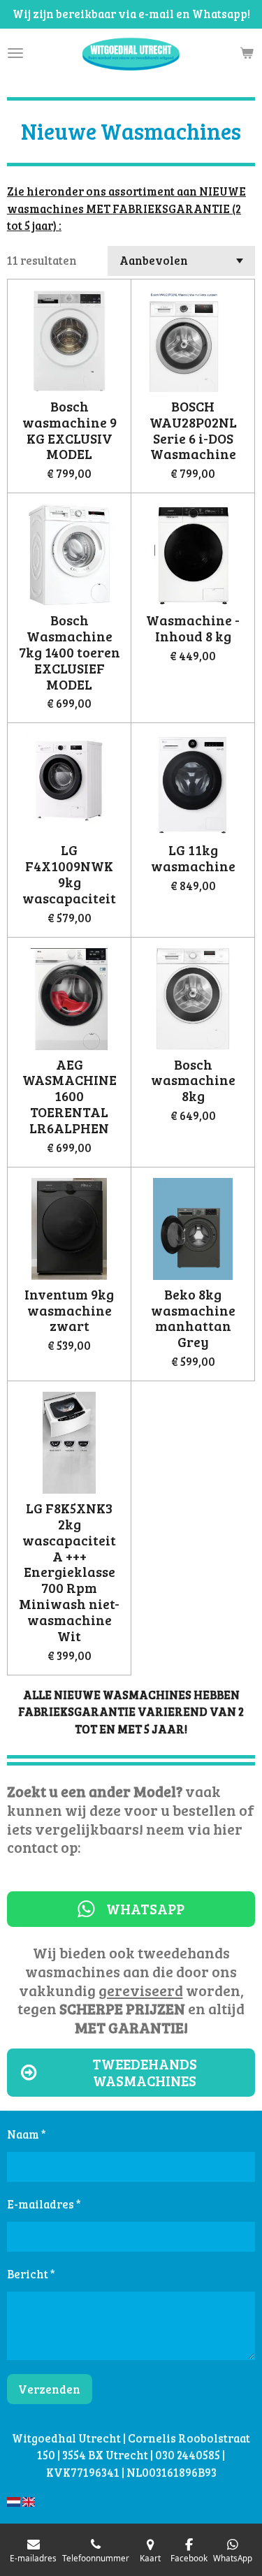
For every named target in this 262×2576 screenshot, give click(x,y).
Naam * (27, 2134)
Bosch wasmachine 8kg (193, 1081)
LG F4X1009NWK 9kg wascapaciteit (69, 874)
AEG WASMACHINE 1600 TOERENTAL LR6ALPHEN (70, 1097)
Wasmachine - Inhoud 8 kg (193, 629)
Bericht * (31, 2274)
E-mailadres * (44, 2204)
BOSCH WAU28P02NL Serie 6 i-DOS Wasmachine (193, 431)
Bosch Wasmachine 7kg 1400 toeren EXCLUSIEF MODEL (70, 653)
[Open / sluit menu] (15, 53)
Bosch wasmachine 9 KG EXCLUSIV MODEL (70, 431)
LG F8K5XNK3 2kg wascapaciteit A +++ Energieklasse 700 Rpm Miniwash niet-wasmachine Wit (69, 1573)
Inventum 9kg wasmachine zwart (69, 1311)
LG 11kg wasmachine (193, 859)
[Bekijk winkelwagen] (247, 53)
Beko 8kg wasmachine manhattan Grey (193, 1319)
